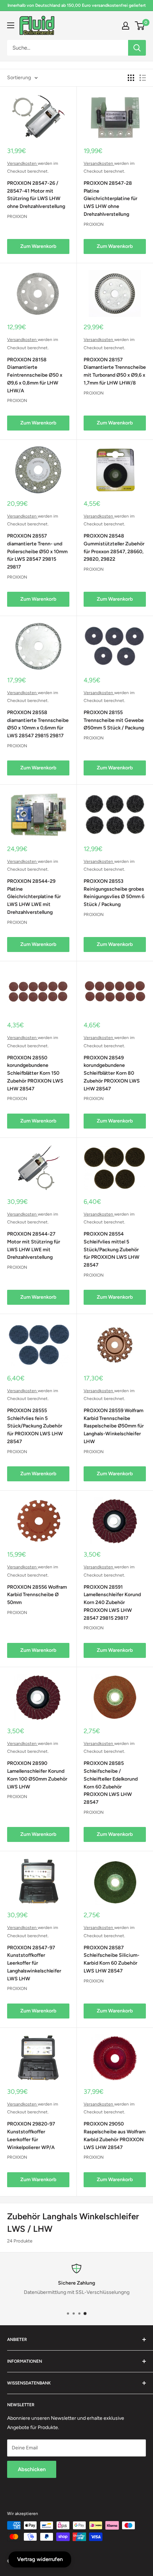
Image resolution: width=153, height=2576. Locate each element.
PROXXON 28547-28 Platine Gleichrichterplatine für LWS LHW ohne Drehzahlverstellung (110, 199)
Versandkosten (22, 163)
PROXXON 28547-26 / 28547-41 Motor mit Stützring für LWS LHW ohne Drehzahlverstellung (36, 195)
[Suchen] (137, 48)
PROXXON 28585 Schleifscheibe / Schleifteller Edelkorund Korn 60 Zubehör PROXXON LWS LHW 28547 (111, 1783)
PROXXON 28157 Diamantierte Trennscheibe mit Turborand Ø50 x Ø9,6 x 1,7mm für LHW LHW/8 (115, 371)
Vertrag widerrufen (40, 2559)
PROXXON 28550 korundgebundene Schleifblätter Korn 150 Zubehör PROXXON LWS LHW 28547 (35, 1073)
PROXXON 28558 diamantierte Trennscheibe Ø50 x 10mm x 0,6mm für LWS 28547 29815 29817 (38, 724)
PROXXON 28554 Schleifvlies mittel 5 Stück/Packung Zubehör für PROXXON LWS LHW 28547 (112, 1249)
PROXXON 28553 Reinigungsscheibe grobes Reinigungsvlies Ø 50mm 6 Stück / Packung (114, 893)
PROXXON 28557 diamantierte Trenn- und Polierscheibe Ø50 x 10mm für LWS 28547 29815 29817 (37, 551)
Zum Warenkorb (38, 246)
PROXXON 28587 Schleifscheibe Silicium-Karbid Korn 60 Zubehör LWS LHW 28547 (112, 1959)
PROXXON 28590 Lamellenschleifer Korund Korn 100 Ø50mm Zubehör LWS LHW (37, 1775)
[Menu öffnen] (11, 25)
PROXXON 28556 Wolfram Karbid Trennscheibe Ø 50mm (37, 1595)
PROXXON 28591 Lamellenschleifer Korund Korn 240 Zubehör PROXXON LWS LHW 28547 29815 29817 (112, 1603)
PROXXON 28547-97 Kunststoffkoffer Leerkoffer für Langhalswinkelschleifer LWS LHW (34, 1963)
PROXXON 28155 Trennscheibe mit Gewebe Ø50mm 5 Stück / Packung (114, 720)
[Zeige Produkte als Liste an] (143, 78)
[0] (140, 26)
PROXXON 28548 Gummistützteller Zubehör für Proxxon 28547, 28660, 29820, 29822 (114, 548)
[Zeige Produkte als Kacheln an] (131, 78)
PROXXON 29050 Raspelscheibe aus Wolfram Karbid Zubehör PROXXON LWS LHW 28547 (115, 2135)
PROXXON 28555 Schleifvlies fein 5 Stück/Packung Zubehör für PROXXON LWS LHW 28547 (35, 1426)
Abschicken (32, 2469)
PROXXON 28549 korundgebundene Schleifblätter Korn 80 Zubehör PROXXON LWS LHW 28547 (112, 1073)
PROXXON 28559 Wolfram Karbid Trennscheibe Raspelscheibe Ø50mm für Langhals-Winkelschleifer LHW (114, 1426)
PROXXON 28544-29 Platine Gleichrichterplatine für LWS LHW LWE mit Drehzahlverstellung (34, 897)
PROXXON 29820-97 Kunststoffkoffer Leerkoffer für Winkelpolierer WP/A (31, 2135)
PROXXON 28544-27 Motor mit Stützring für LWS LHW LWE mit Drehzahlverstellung (34, 1246)
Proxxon (17, 217)
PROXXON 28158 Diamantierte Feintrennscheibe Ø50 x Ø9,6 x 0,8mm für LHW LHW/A (35, 375)
